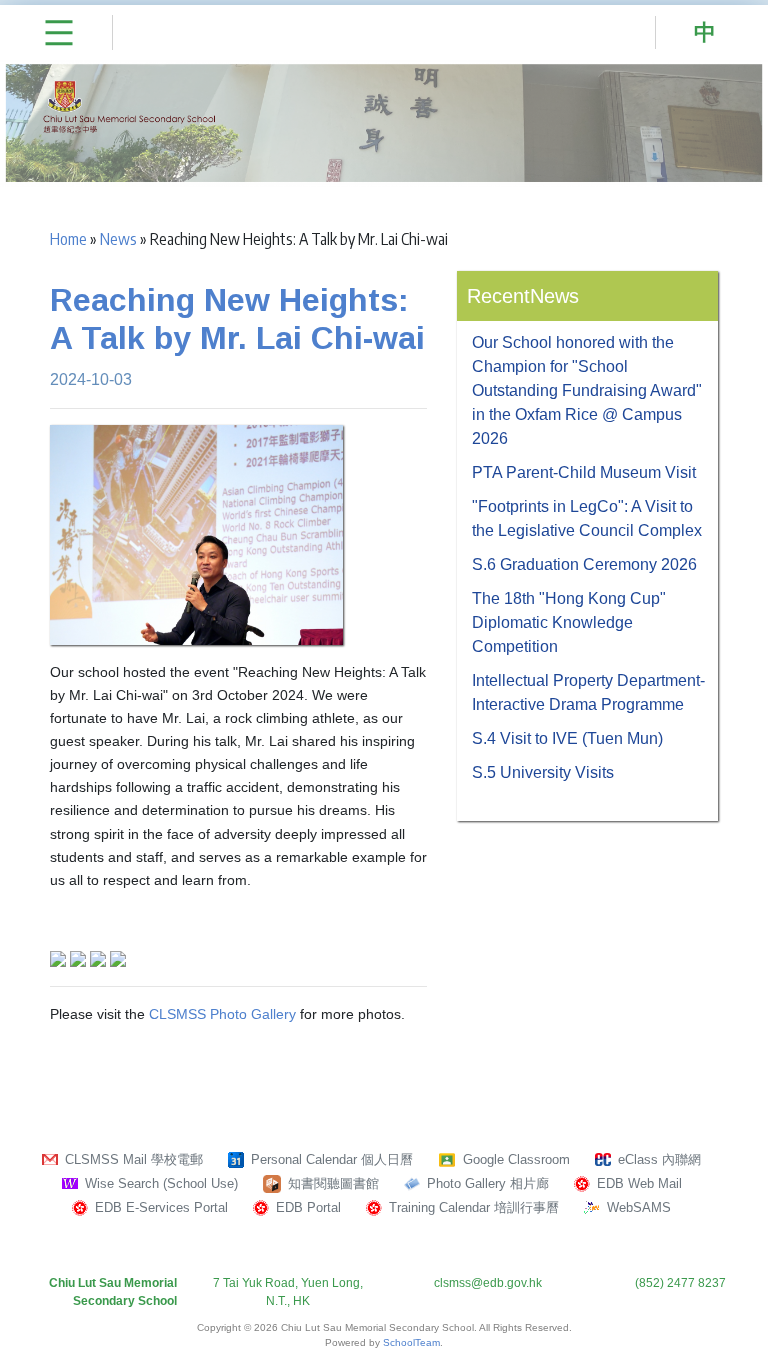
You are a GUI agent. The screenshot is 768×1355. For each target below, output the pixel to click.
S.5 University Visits (543, 772)
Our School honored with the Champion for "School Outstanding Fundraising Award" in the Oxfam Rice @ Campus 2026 (587, 390)
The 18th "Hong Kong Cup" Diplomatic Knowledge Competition (569, 622)
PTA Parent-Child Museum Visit (584, 472)
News (118, 239)
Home (68, 239)
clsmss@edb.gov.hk (488, 1283)
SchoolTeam (411, 1342)
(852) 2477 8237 (680, 1283)
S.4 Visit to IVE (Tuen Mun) (567, 738)
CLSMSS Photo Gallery (222, 1014)
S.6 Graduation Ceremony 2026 (584, 564)
